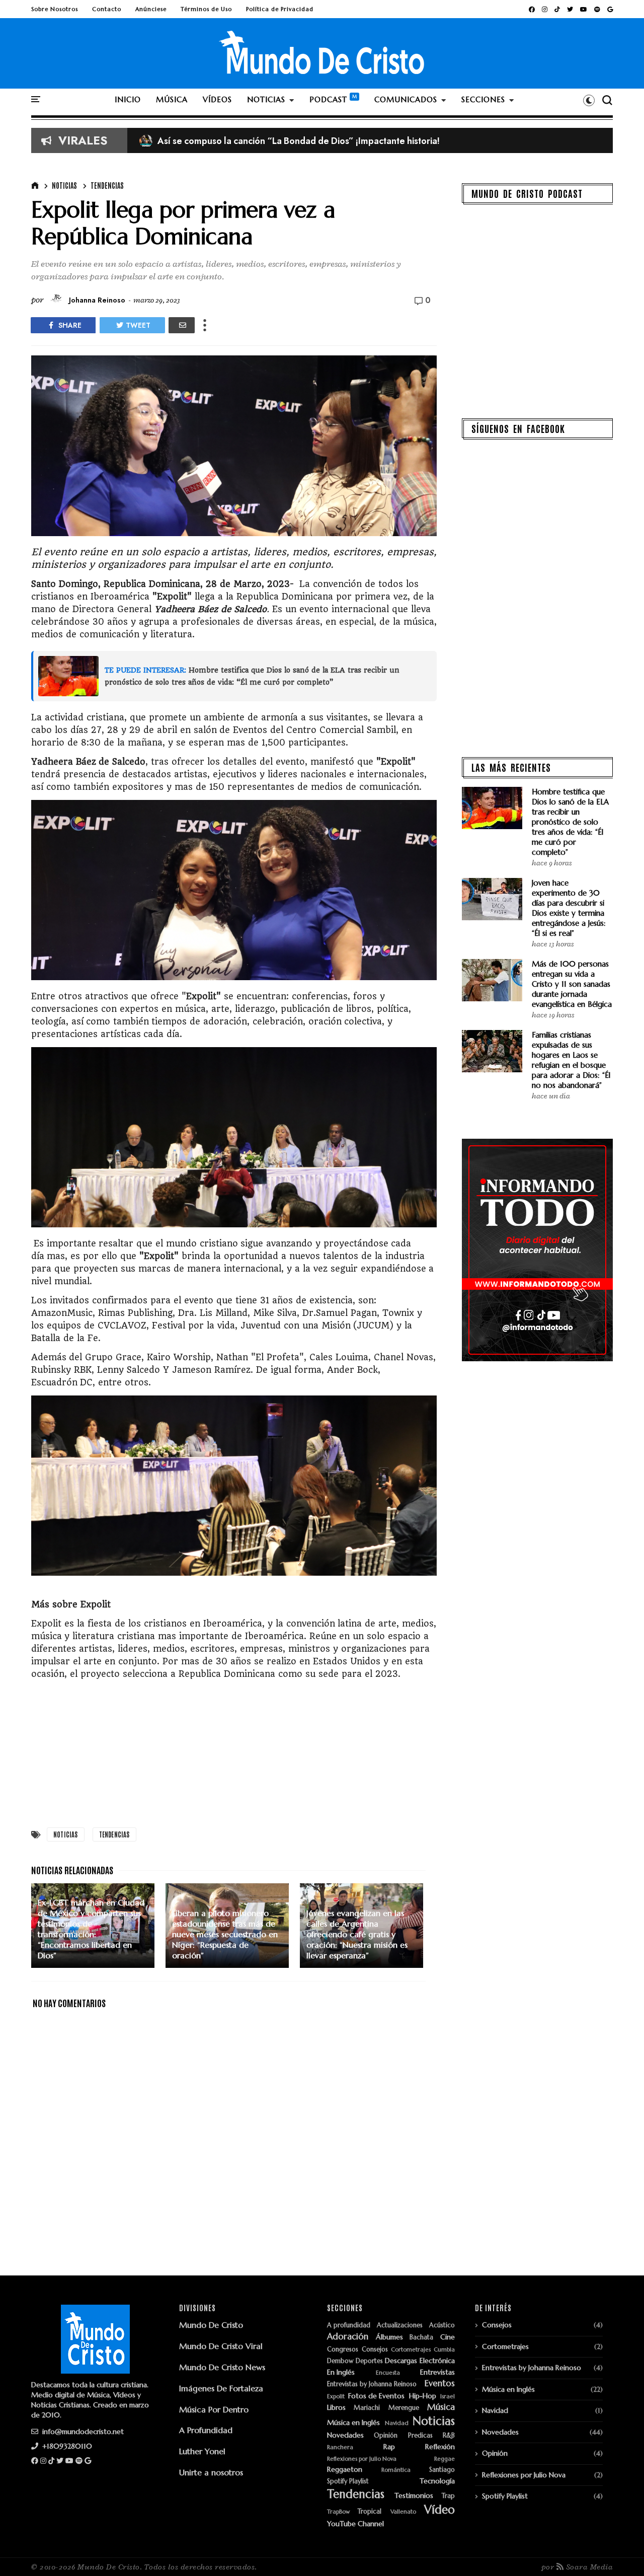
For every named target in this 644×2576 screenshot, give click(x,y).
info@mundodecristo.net (82, 2432)
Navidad (397, 2423)
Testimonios (414, 2496)
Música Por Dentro (214, 2409)
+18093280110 (66, 2446)
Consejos (375, 2350)
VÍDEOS (217, 99)
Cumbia (444, 2350)
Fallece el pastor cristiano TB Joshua (222, 141)
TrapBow (338, 2512)
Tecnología (437, 2481)
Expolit (336, 2397)
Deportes (369, 2361)
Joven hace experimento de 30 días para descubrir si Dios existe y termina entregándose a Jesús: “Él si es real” (569, 908)
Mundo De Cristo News (222, 2367)
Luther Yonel (202, 2451)
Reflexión (440, 2447)
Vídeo (439, 2510)
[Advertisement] (234, 1751)
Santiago (442, 2470)
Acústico (442, 2326)
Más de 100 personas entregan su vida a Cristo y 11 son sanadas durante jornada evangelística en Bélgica (572, 984)
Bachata (421, 2338)
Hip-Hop (423, 2396)
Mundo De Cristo (211, 2325)
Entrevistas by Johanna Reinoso (372, 2384)
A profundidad (349, 2326)
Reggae (445, 2459)
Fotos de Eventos (376, 2396)
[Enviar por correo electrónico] (182, 325)
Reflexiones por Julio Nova (362, 2459)
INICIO (128, 99)
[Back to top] (619, 2552)
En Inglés (341, 2372)
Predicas (420, 2436)
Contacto (107, 9)
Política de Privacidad (280, 9)
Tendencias (107, 185)
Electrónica (437, 2361)
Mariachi (367, 2408)
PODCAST (328, 99)
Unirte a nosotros (211, 2472)
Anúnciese (151, 9)
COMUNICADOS (406, 99)
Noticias (64, 185)
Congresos (343, 2350)
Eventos (440, 2384)
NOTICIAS (266, 99)
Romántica (396, 2470)
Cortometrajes (411, 2350)
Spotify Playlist (348, 2482)
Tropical (370, 2512)
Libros (336, 2408)
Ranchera (340, 2447)
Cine (448, 2337)
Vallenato (403, 2512)
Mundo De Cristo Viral (221, 2346)
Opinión (386, 2436)
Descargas (401, 2361)
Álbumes (389, 2337)
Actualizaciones (400, 2326)
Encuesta (388, 2373)
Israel (448, 2397)
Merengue (404, 2408)
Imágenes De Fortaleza (221, 2388)
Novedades (345, 2435)
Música (441, 2407)
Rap (389, 2447)
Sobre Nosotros (55, 9)
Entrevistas (437, 2372)
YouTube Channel (355, 2524)
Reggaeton (345, 2470)
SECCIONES (483, 99)
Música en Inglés (353, 2423)
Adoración (348, 2337)
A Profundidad (206, 2430)
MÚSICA (172, 99)
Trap (448, 2496)
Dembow (340, 2361)
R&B (449, 2436)
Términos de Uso (206, 9)
